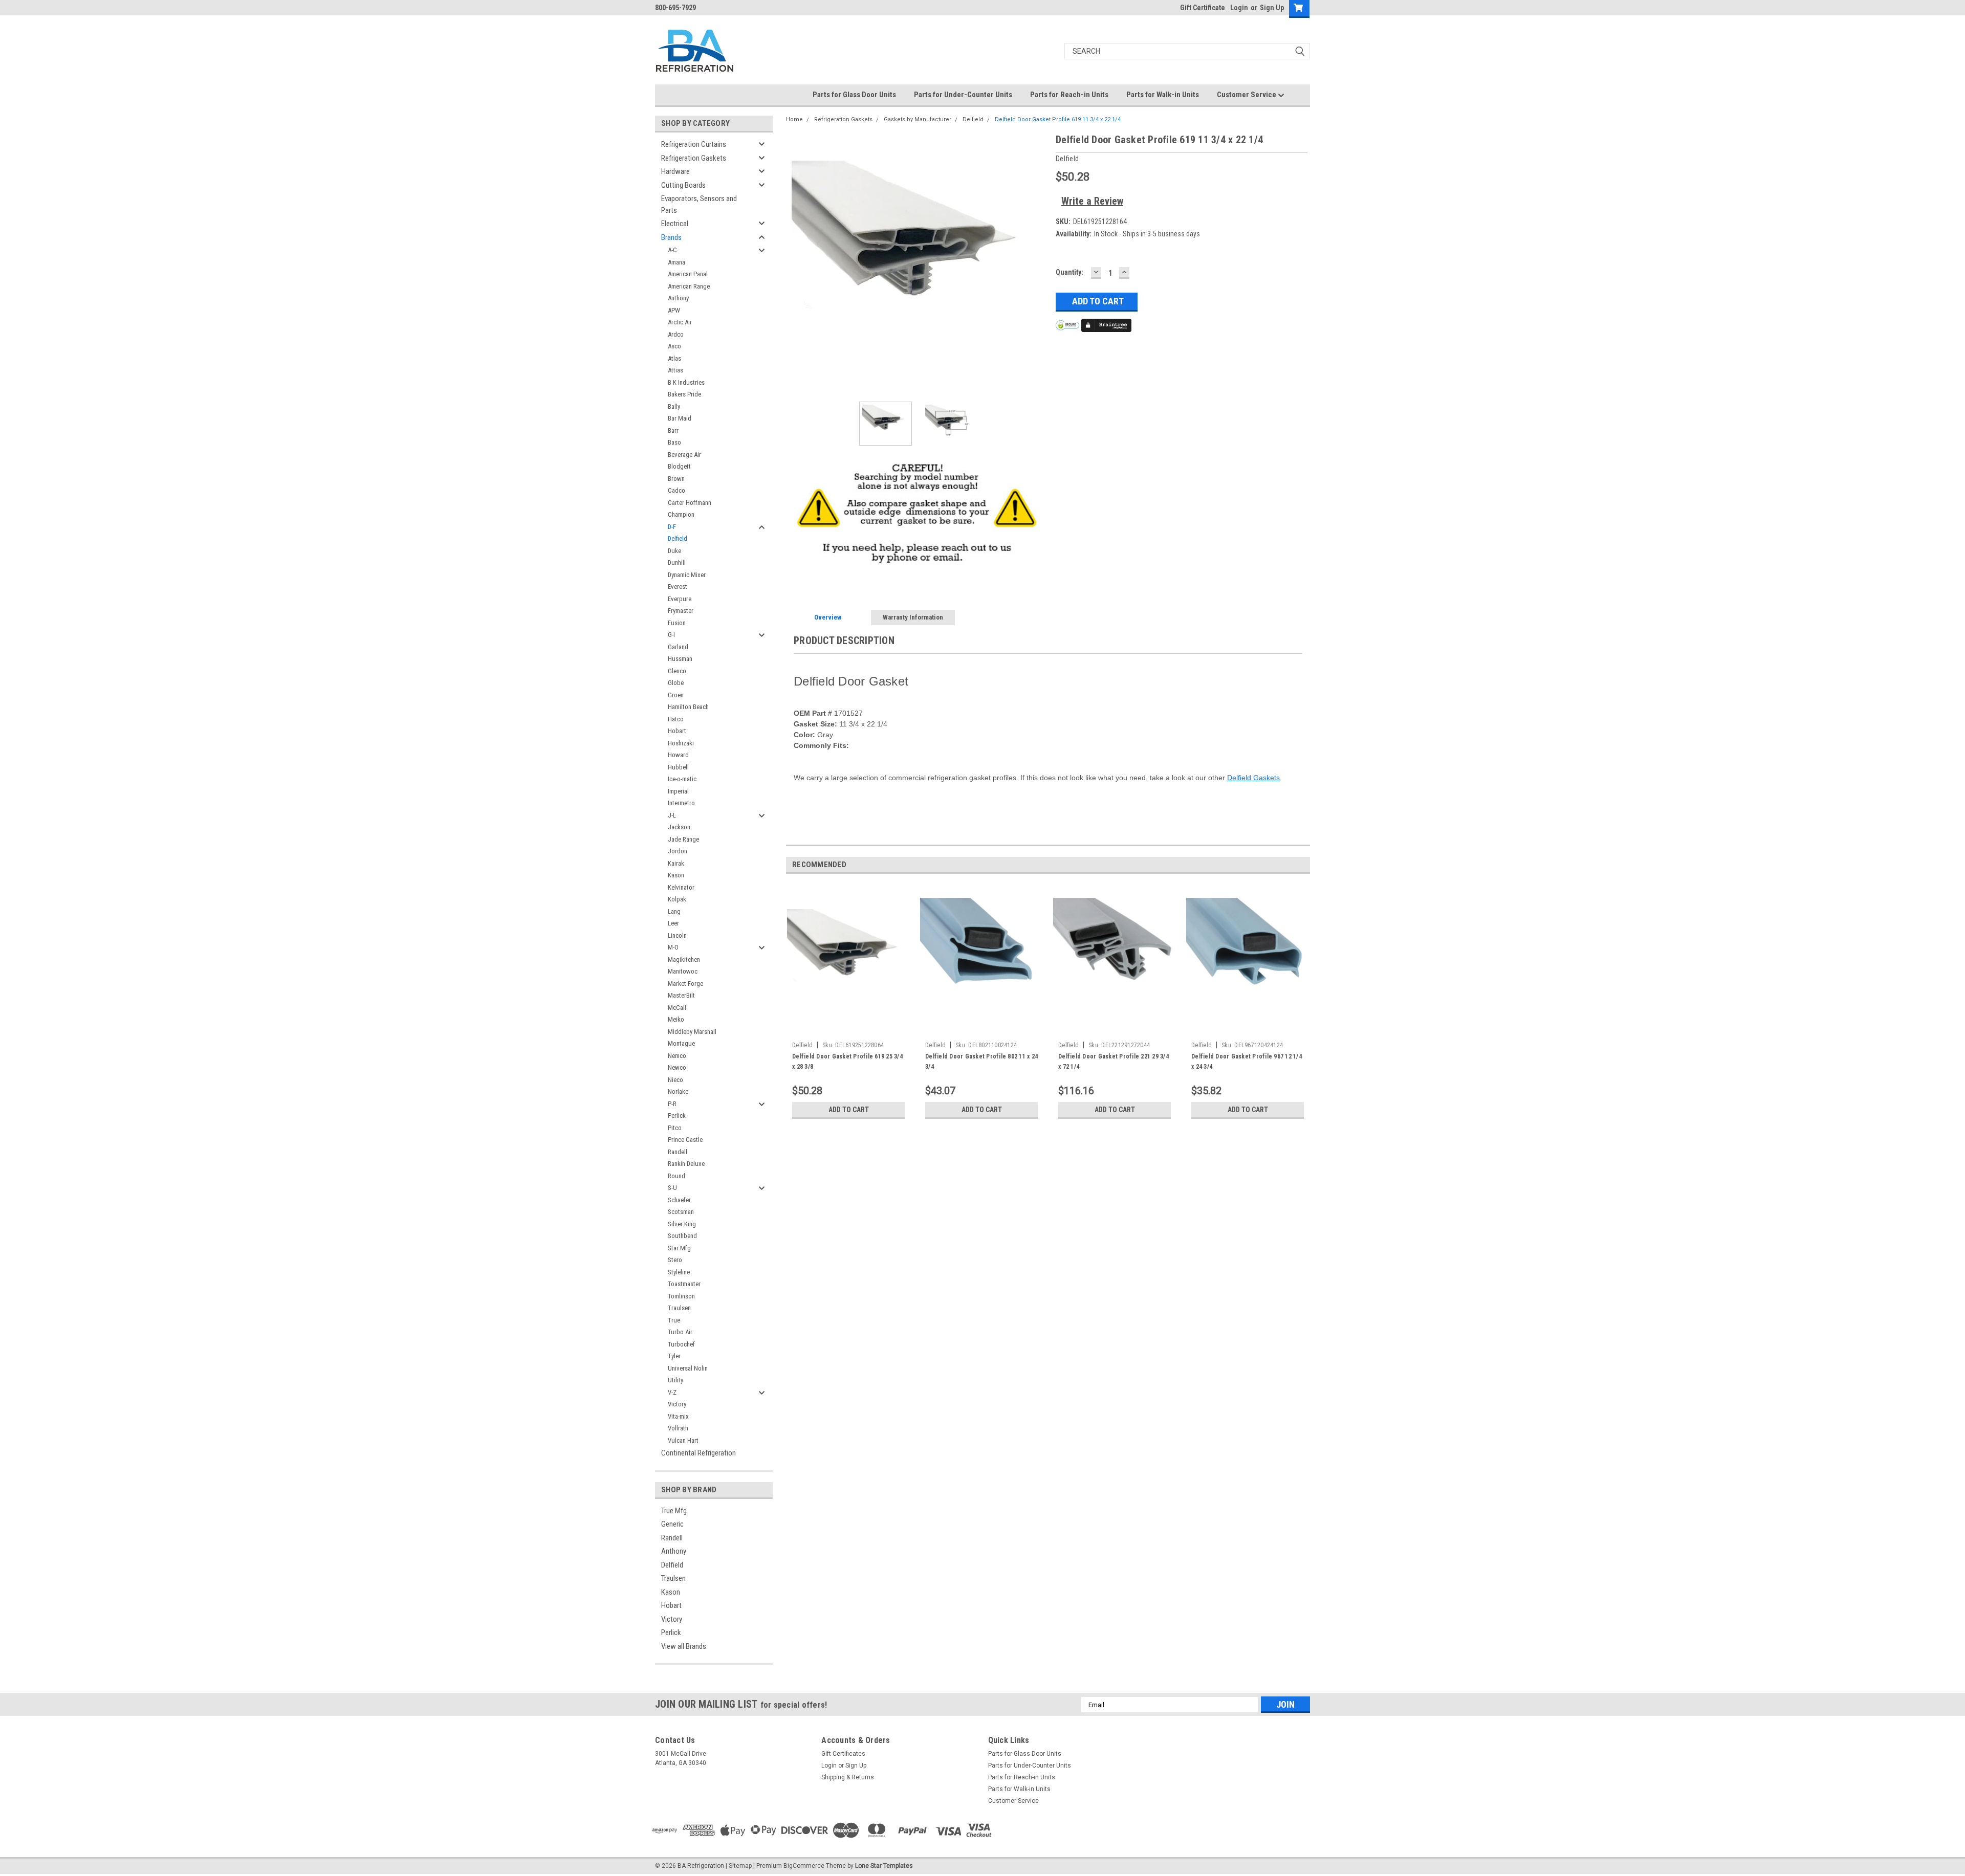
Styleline (679, 1272)
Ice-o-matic (682, 779)
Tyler (674, 1356)
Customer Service (1247, 95)
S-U (672, 1188)
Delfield (678, 538)
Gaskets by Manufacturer (918, 119)
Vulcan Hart (683, 1440)
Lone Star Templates (884, 1866)
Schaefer (679, 1200)
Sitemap (740, 1866)
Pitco (675, 1128)
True (674, 1320)
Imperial (678, 791)
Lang (674, 911)
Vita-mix (678, 1416)
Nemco (677, 1056)
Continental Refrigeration (698, 1453)
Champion (681, 514)
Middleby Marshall (692, 1032)
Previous (796, 263)
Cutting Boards (683, 185)
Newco (677, 1067)
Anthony (678, 298)
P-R (672, 1104)
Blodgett (679, 466)
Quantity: (1069, 272)
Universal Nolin (688, 1368)
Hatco (676, 719)
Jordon (678, 851)
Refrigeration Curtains (694, 144)
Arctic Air (680, 322)
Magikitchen (684, 959)
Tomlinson (681, 1296)
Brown (676, 479)
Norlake (678, 1091)
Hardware (675, 171)
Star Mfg (679, 1248)
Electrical (675, 224)
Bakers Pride (684, 394)
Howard (678, 755)
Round (676, 1176)
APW (674, 310)
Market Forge (685, 984)
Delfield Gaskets (1253, 778)
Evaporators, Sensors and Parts (699, 204)
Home (794, 119)
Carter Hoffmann (690, 503)
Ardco (676, 334)
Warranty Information (913, 617)
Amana (676, 262)
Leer (673, 923)
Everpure (680, 599)
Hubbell (678, 767)
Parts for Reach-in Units (1069, 95)
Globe (676, 683)
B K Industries (686, 382)
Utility (675, 1380)
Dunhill (677, 562)
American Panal (688, 274)
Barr (673, 431)
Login (1239, 8)
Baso (674, 442)
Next (1038, 263)
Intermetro (681, 803)
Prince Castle (685, 1140)
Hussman (680, 659)
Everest (678, 587)
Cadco (676, 490)
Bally (674, 406)
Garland (678, 647)
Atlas (674, 358)
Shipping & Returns (848, 1777)
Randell (678, 1152)
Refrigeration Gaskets (694, 158)
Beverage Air (684, 455)
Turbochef (681, 1344)
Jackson (679, 827)
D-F (672, 527)
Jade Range (683, 839)
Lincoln (677, 935)
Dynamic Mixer (687, 575)
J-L (672, 815)
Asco (674, 346)
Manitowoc (683, 971)
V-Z (672, 1392)
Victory (677, 1404)
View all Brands (684, 1646)
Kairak (676, 863)
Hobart (677, 731)
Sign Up (1272, 8)
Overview (828, 617)
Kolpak (677, 899)
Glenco (677, 671)
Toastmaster (684, 1284)
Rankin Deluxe (686, 1164)
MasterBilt (681, 995)
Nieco (675, 1080)
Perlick (677, 1116)
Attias (675, 370)
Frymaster (681, 611)
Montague (681, 1043)
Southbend (682, 1236)
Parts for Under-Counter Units (963, 95)
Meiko (676, 1019)
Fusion (677, 623)
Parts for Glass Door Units (854, 95)
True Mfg (674, 1511)
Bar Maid (680, 418)
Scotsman (681, 1212)
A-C (672, 250)
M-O (673, 947)
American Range (689, 286)
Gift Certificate (1203, 8)
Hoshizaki (681, 743)
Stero (675, 1260)
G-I (671, 635)
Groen (676, 695)
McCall (677, 1008)
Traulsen (679, 1308)
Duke (674, 551)
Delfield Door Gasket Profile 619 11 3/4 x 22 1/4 (1058, 119)
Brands (671, 237)
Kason (676, 875)
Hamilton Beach (688, 707)
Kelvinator (681, 887)
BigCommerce (804, 1866)
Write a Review (1092, 201)
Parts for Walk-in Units (1163, 95)
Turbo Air (680, 1332)
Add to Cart (849, 1110)
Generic (672, 1524)
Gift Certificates (843, 1754)
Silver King (682, 1224)
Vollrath (678, 1428)
